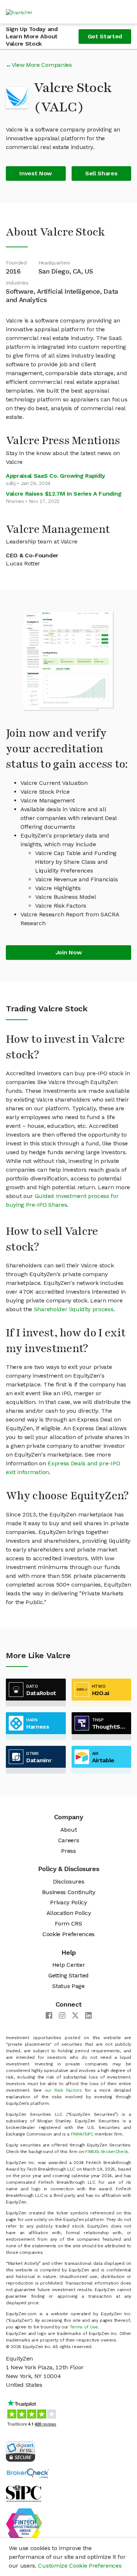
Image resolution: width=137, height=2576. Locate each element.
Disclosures (68, 1882)
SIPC (89, 2134)
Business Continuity (69, 1892)
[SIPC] (24, 2493)
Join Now (68, 952)
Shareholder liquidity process (74, 1309)
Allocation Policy (69, 1913)
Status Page (68, 1986)
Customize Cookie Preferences (80, 2566)
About (68, 1830)
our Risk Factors (63, 2090)
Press (68, 1851)
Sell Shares (101, 173)
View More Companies (42, 65)
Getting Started (68, 1975)
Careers (69, 1840)
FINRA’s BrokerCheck (107, 2152)
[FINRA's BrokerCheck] (28, 2473)
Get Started (105, 36)
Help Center (68, 1965)
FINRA (77, 2134)
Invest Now (36, 173)
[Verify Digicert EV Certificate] (20, 2451)
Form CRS (68, 1924)
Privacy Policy (68, 1902)
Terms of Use (84, 2327)
